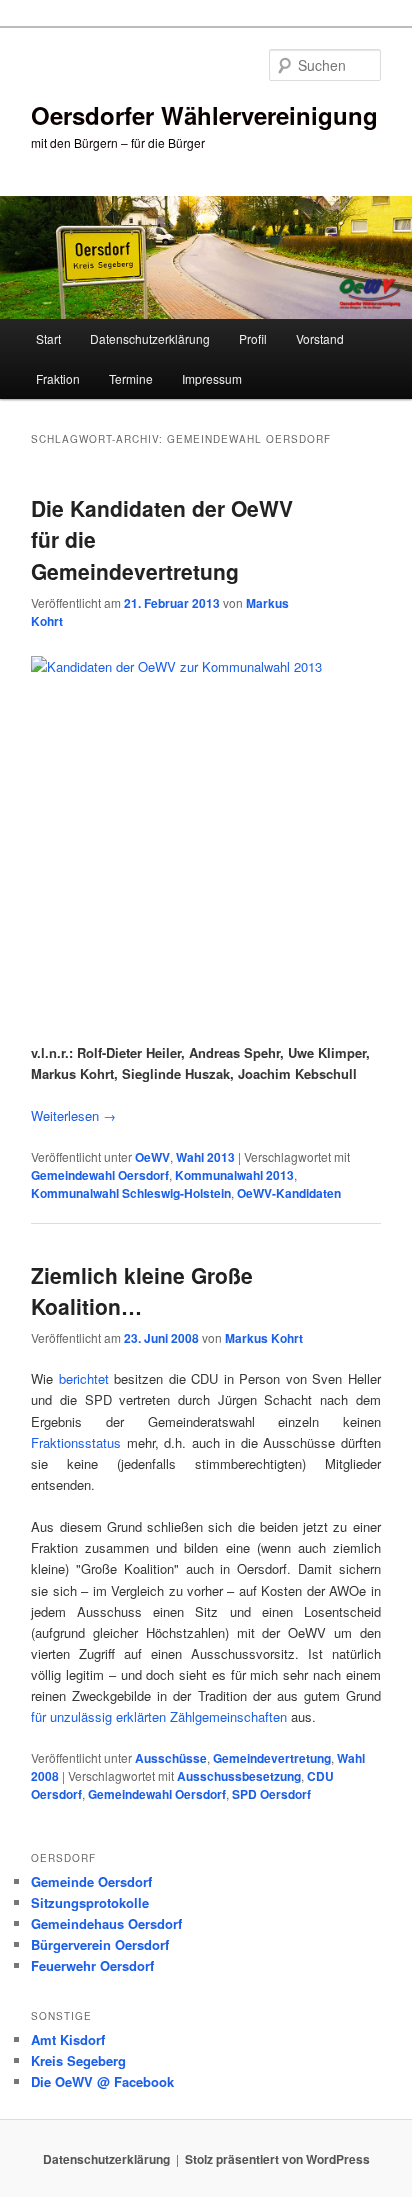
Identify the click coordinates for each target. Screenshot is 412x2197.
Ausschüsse (171, 1758)
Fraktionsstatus (79, 1442)
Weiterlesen (73, 1115)
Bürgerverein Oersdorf (100, 1944)
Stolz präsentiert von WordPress (277, 2159)
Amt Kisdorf (68, 2039)
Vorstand (320, 338)
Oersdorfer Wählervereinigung (204, 115)
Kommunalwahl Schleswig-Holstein (131, 1193)
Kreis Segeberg (78, 2060)
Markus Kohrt (264, 1338)
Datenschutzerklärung (150, 338)
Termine (131, 378)
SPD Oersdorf (271, 1794)
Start (48, 338)
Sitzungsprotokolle (90, 1902)
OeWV (152, 1157)
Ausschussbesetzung (239, 1776)
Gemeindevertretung (272, 1758)
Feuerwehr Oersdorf (92, 1965)
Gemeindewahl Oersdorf (100, 1175)
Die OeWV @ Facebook (102, 2081)
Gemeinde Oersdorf (91, 1881)
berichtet (84, 1378)
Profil (253, 338)
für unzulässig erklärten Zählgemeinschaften (159, 1716)
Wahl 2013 (205, 1157)
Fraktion (58, 378)
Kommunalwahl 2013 (234, 1175)
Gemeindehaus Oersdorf (106, 1923)
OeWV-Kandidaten (289, 1193)
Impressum (212, 378)
